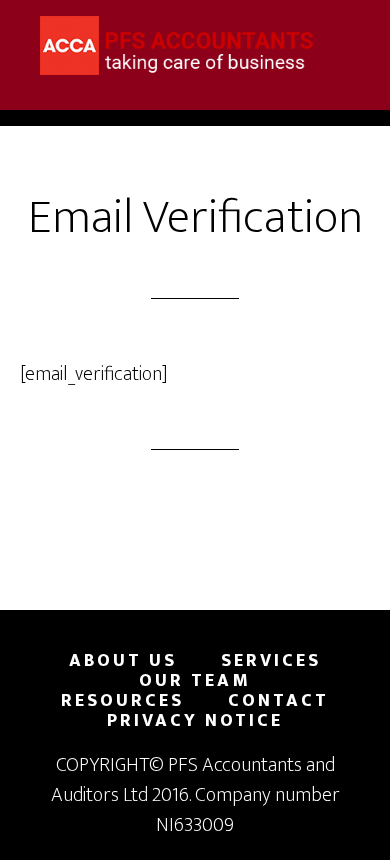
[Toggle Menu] (350, 27)
